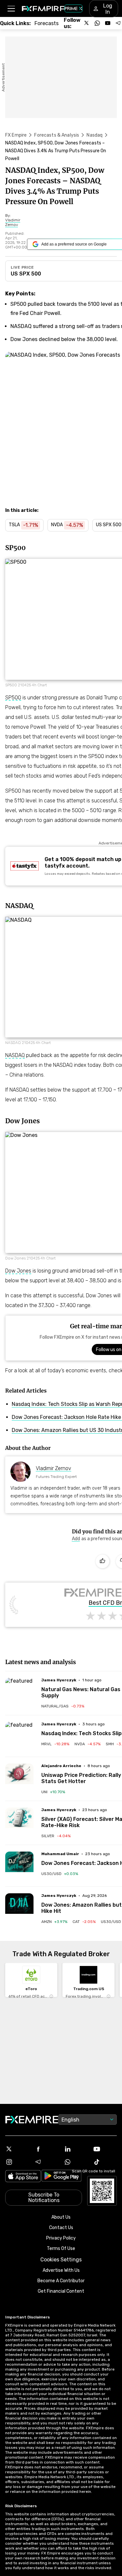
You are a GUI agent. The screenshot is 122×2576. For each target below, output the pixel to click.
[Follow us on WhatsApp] (97, 23)
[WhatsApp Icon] (76, 2162)
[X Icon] (17, 2149)
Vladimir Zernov (54, 1468)
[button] (11, 9)
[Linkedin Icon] (76, 2149)
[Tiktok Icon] (105, 2162)
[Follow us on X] (87, 23)
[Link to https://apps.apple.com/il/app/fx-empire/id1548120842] (23, 2177)
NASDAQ (15, 1055)
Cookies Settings (61, 2260)
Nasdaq (95, 135)
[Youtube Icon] (105, 2149)
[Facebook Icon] (47, 2149)
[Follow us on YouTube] (108, 23)
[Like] (102, 1561)
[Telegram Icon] (47, 2162)
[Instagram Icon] (17, 2162)
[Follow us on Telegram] (118, 23)
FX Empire (16, 135)
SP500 (13, 698)
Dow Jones (18, 1271)
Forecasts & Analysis (57, 135)
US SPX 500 (26, 274)
